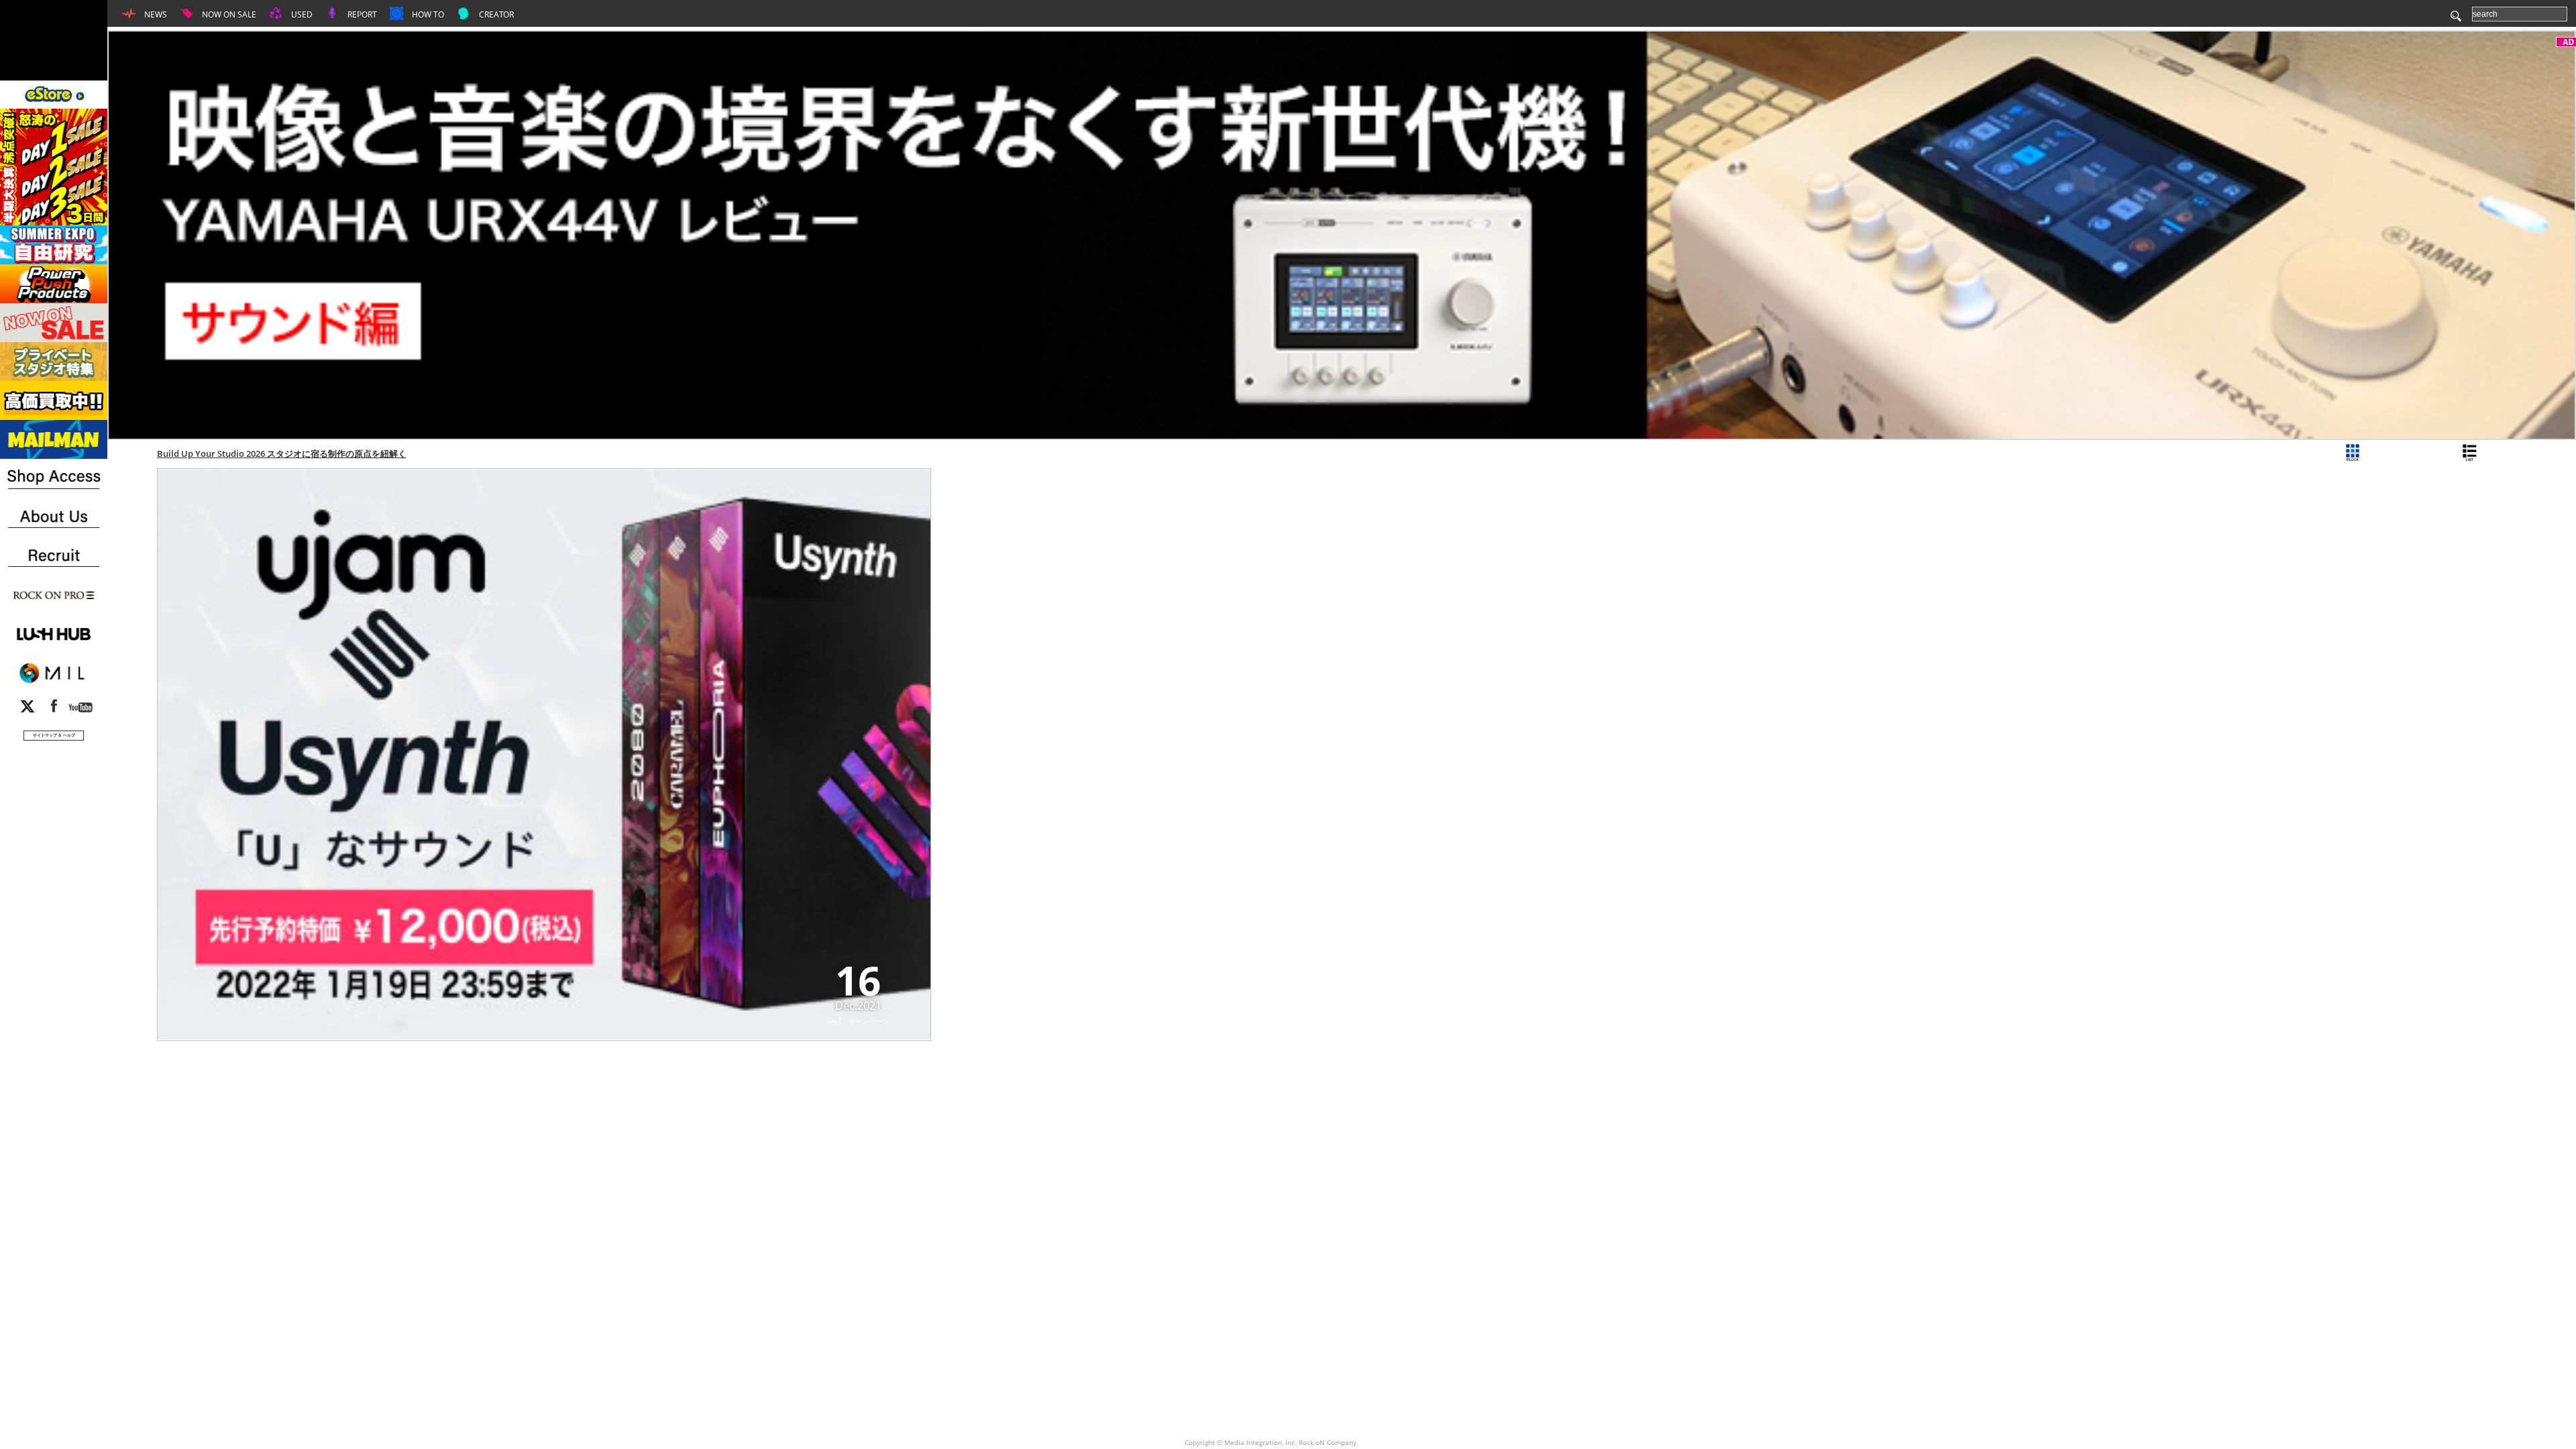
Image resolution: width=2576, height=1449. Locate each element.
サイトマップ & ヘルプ (54, 735)
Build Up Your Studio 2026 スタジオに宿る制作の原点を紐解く (282, 453)
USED (301, 14)
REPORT (361, 14)
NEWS (155, 14)
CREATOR (495, 14)
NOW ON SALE (228, 14)
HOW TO (427, 14)
